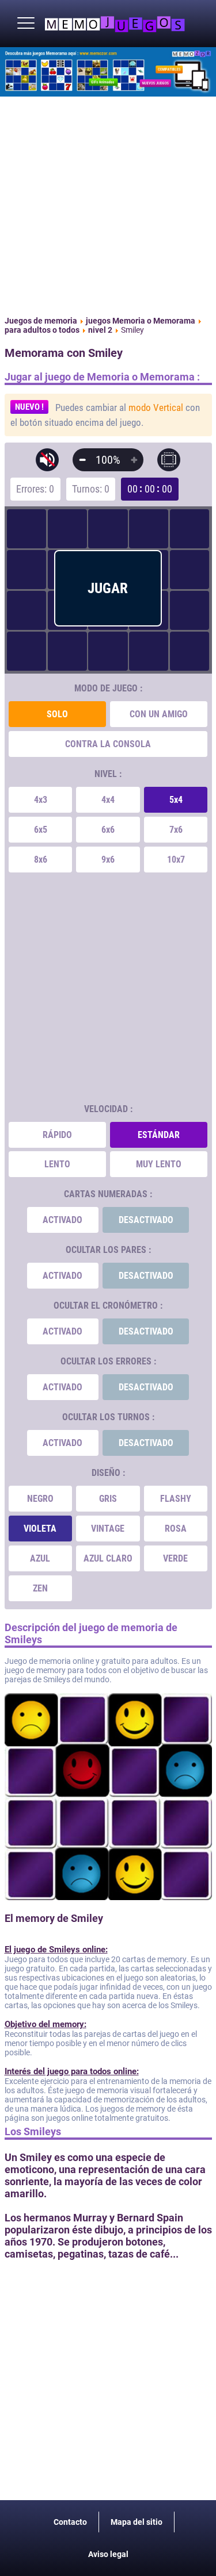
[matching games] (108, 72)
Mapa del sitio (137, 2522)
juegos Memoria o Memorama (141, 321)
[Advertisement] (108, 204)
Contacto (70, 2522)
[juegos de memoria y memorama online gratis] (115, 24)
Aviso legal (108, 2554)
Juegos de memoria (41, 321)
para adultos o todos (42, 330)
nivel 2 (100, 330)
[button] (26, 24)
